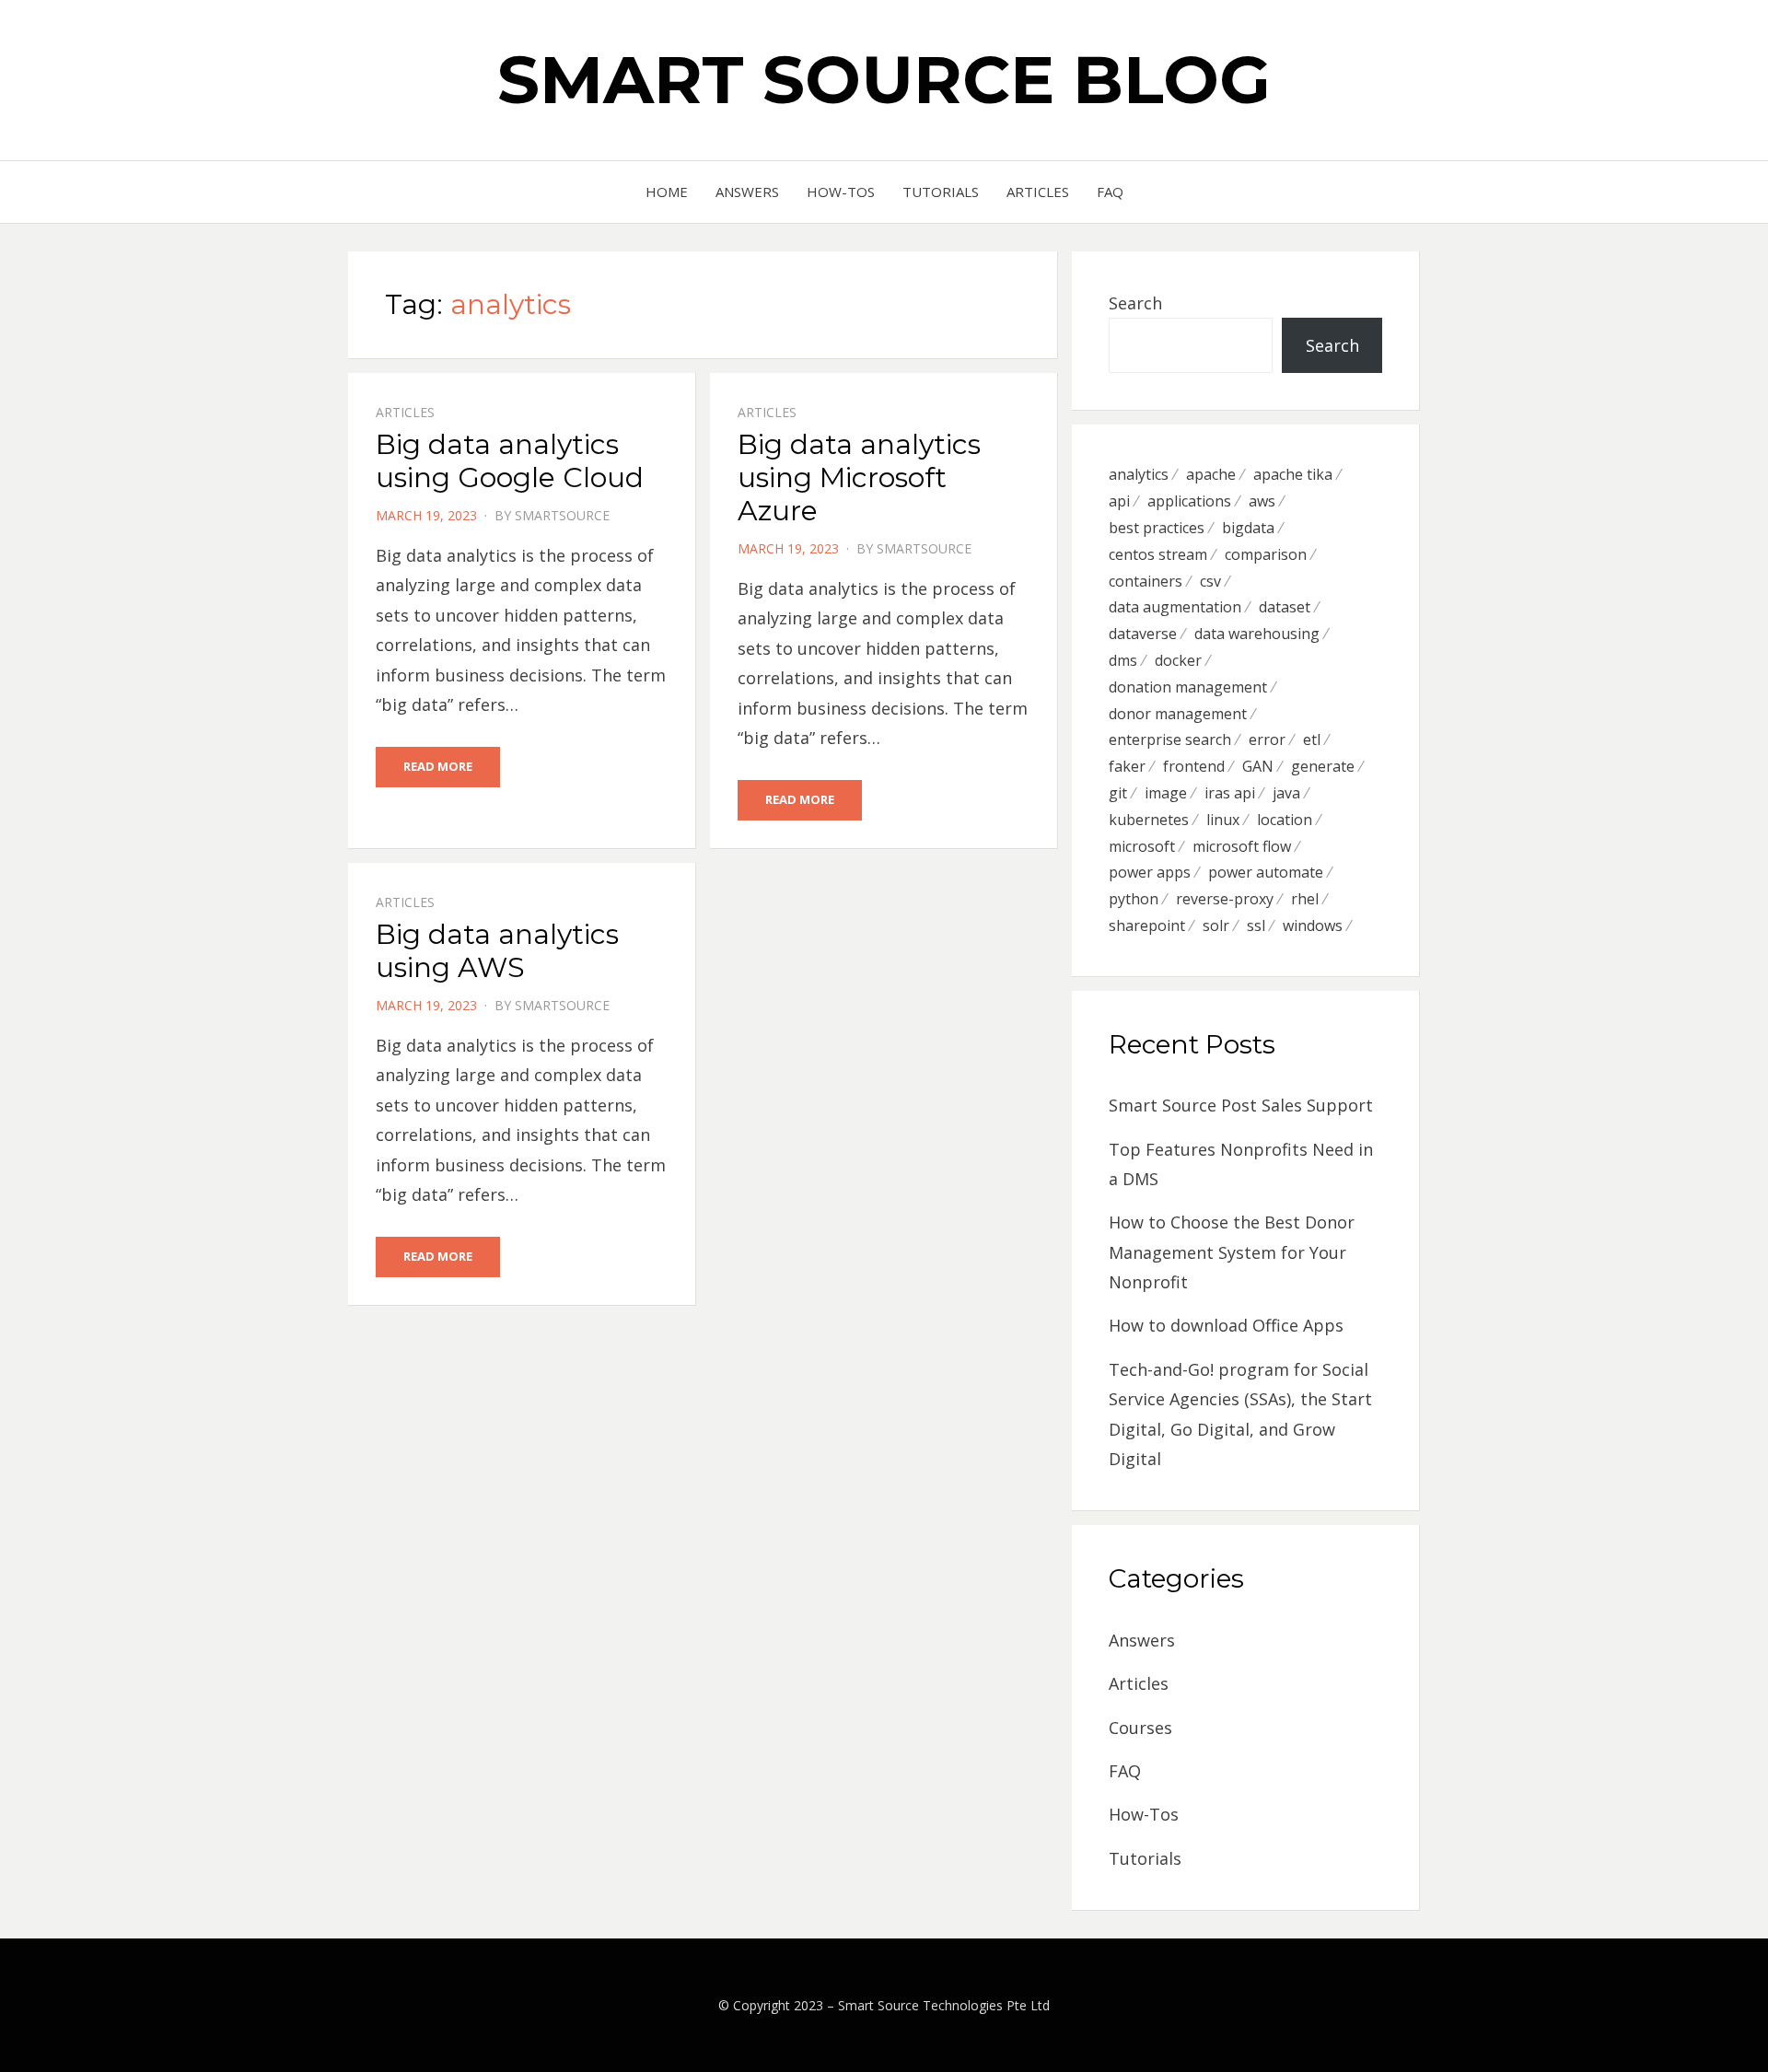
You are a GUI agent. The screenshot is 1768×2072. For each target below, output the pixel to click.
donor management (1178, 714)
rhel (1305, 899)
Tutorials (941, 192)
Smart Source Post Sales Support (1241, 1105)
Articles (1038, 192)
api (1119, 501)
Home (667, 192)
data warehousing (1257, 634)
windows (1313, 925)
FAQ (1110, 192)
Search (1135, 303)
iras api (1230, 793)
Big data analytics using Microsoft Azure (859, 477)
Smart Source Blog (884, 79)
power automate (1266, 872)
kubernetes (1149, 820)
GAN (1258, 766)
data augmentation (1175, 607)
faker (1127, 766)
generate (1323, 766)
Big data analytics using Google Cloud (510, 461)
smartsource (562, 515)
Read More (438, 766)
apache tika (1293, 474)
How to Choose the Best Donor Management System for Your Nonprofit (1232, 1252)
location (1285, 820)
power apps (1150, 872)
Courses (1140, 1728)
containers (1146, 581)
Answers (747, 192)
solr (1216, 925)
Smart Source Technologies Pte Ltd (944, 2005)
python (1134, 899)
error (1267, 739)
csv (1210, 581)
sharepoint (1147, 925)
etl (1312, 739)
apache (1211, 474)
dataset (1285, 607)
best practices (1157, 528)
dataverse (1143, 634)
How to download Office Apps (1226, 1325)
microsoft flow (1242, 846)
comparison (1266, 554)
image (1166, 793)
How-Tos (841, 192)
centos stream (1158, 554)
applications (1189, 501)
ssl (1256, 925)
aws (1262, 501)
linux (1223, 820)
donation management (1188, 687)
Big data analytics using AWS (497, 951)
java (1286, 793)
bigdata (1248, 528)
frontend (1194, 766)
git (1118, 793)
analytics (1139, 474)
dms (1123, 660)
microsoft (1142, 846)
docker (1178, 660)
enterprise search (1170, 739)
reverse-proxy (1225, 899)
